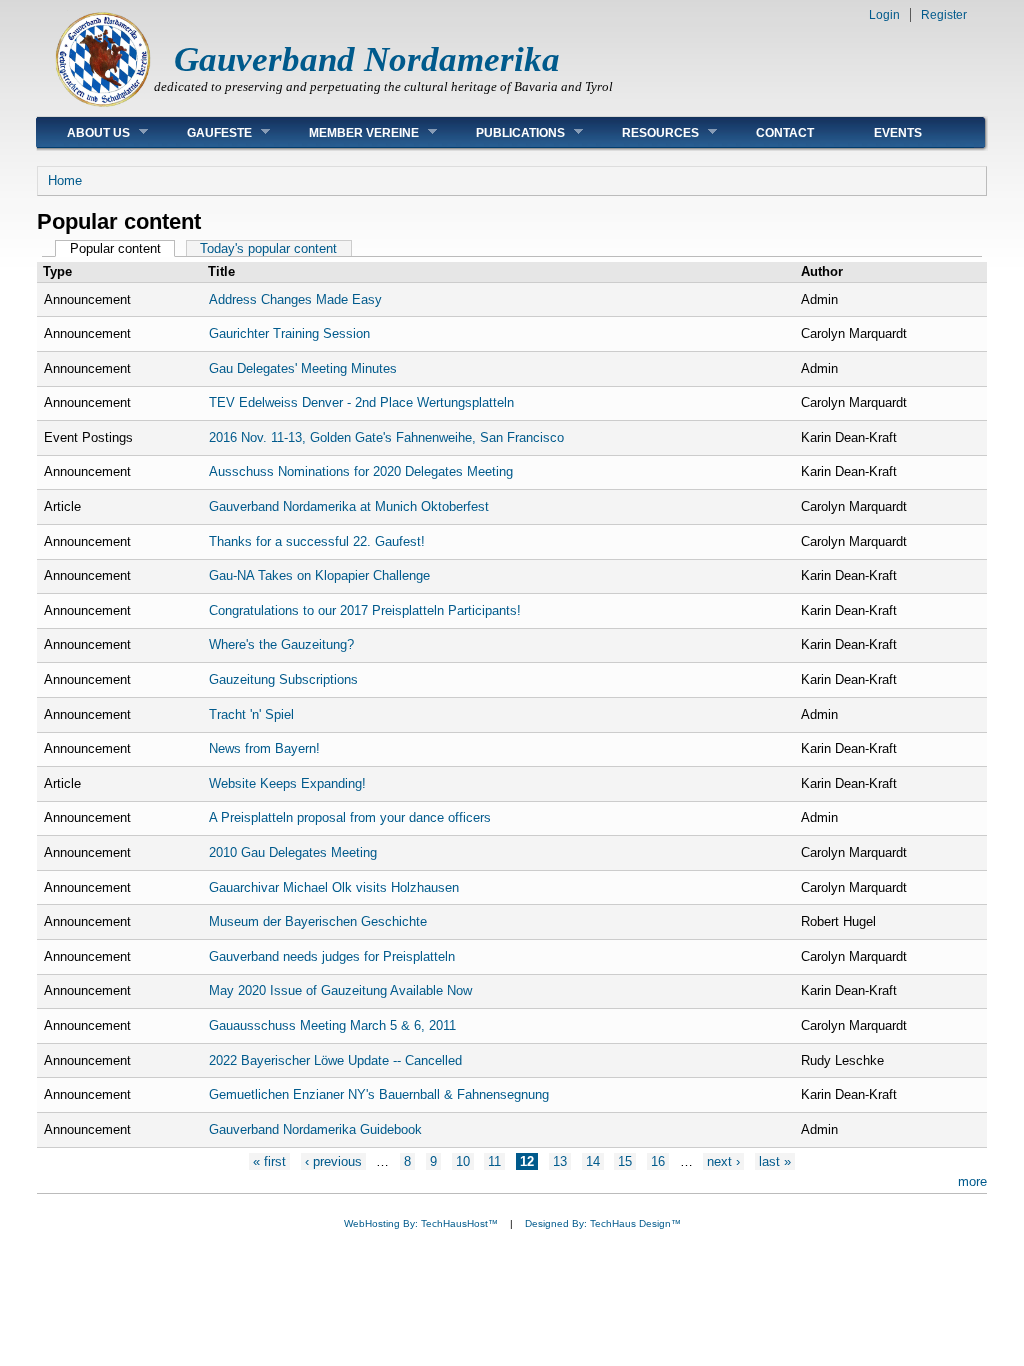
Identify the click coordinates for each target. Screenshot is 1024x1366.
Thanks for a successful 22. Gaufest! (317, 541)
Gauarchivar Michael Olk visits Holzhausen (334, 887)
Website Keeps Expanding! (287, 783)
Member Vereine (349, 132)
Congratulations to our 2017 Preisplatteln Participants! (365, 610)
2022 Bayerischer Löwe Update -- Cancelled (335, 1060)
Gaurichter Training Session (289, 333)
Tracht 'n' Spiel (251, 714)
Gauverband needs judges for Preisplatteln (332, 956)
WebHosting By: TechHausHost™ (421, 1223)
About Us (83, 132)
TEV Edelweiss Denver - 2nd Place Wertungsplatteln (361, 402)
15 (625, 1161)
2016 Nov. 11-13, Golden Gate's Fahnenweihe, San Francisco (386, 437)
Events (898, 133)
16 (658, 1161)
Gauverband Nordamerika (367, 59)
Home (65, 180)
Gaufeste (204, 132)
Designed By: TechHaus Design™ (603, 1223)
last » (775, 1161)
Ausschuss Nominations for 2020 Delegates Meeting (361, 471)
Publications (505, 132)
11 (494, 1161)
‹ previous (333, 1161)
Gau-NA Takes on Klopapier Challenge (319, 575)
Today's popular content (268, 248)
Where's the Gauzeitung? (281, 644)
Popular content (122, 248)
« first (269, 1161)
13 (560, 1161)
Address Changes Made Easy (295, 299)
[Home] (103, 105)
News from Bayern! (264, 748)
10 (463, 1161)
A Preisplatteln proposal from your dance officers (350, 817)
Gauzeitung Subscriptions (283, 679)
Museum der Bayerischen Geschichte (318, 921)
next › (723, 1161)
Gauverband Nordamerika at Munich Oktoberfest (349, 506)
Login (884, 15)
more (972, 1181)
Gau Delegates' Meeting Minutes (303, 368)
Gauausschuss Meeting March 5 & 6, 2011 (332, 1025)
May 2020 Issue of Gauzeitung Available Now (340, 990)
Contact (785, 133)
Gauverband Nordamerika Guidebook (315, 1129)
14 (593, 1161)
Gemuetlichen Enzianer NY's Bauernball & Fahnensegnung (379, 1094)
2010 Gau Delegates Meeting (293, 852)
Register (944, 15)
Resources (645, 132)
